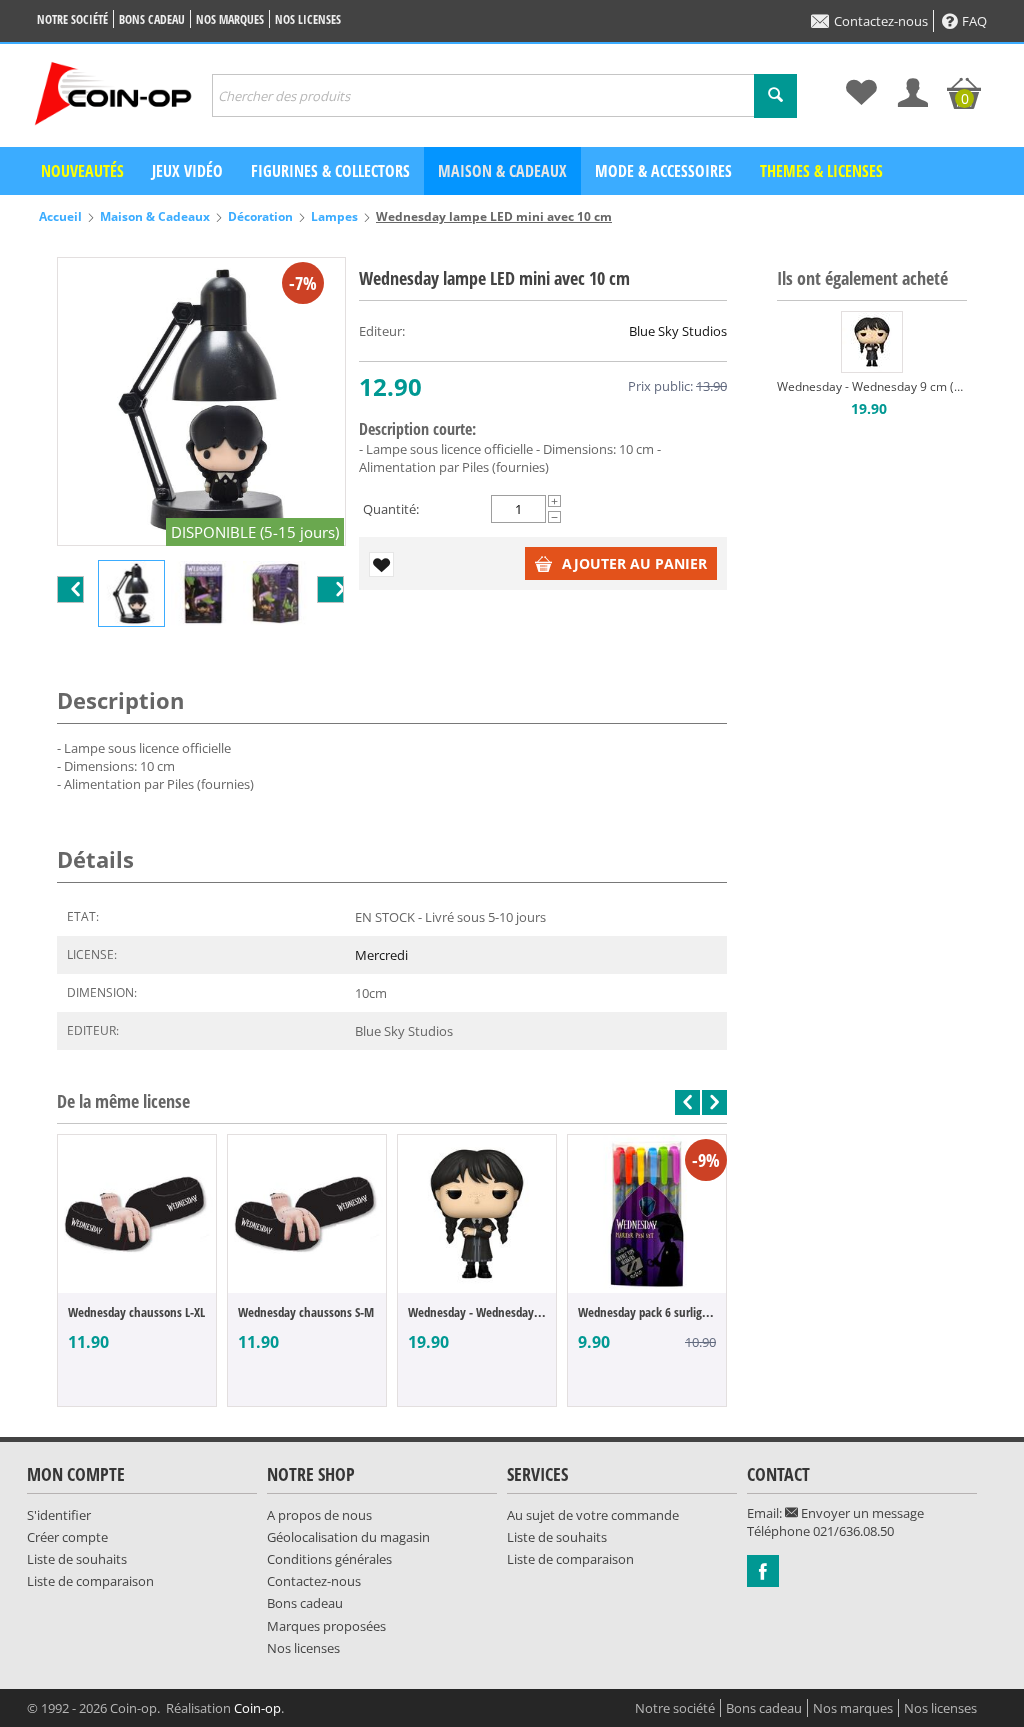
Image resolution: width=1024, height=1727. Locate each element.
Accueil (60, 216)
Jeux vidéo (187, 171)
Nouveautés (82, 171)
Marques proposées (326, 1626)
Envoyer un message (861, 1513)
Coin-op (257, 1708)
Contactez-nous (881, 21)
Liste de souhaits (77, 1559)
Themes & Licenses (821, 171)
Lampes (334, 216)
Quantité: (391, 509)
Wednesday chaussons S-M (306, 1312)
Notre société (72, 19)
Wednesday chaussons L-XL (136, 1312)
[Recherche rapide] (775, 96)
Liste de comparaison (90, 1581)
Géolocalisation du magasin (348, 1537)
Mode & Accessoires (663, 171)
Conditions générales (329, 1559)
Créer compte (67, 1537)
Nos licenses (308, 19)
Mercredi (381, 955)
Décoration (260, 216)
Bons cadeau (152, 19)
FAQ (974, 21)
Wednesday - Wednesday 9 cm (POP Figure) (477, 1312)
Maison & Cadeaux (502, 171)
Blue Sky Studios (678, 331)
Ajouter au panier (634, 563)
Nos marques (230, 19)
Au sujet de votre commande (593, 1515)
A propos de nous (319, 1515)
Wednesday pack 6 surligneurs (647, 1312)
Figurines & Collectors (330, 171)
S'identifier (59, 1515)
